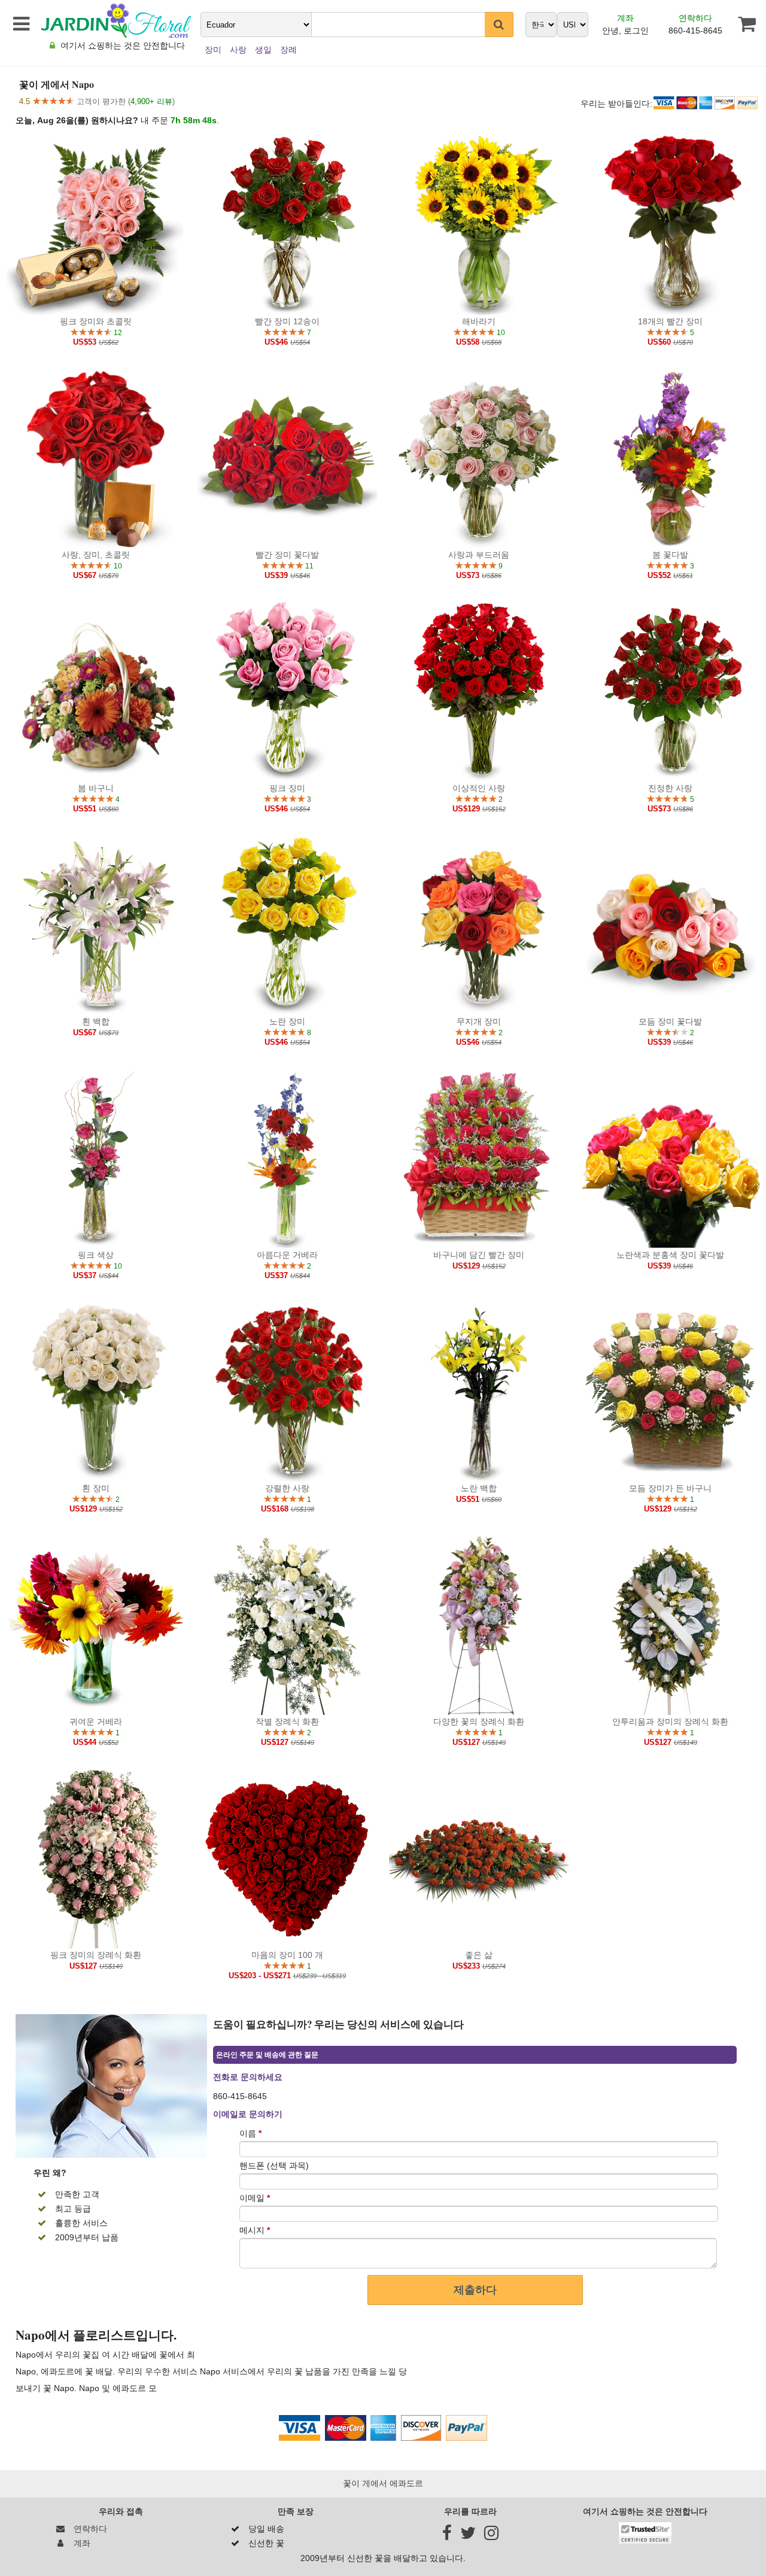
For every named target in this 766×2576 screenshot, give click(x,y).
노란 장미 (287, 1021)
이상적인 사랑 (479, 788)
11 (308, 566)
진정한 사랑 (670, 788)
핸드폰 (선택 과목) (274, 2166)
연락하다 (695, 18)
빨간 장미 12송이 (287, 321)
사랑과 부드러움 (479, 555)
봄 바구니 (96, 788)
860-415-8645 (695, 31)
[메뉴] (19, 24)
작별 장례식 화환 (287, 1722)
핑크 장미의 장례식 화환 (96, 1955)
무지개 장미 (479, 1021)
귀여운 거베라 (96, 1722)
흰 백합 (96, 1021)
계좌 (625, 18)
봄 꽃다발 (670, 555)
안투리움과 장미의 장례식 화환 (670, 1722)
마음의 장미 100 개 (287, 1955)
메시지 (255, 2230)
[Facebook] (447, 2536)
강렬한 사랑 (287, 1488)
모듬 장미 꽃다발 (670, 1021)
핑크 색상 (96, 1255)
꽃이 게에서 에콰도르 (383, 2483)
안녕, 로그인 (625, 31)
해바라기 (479, 321)
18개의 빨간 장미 (670, 321)
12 (117, 333)
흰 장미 (96, 1488)
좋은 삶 (479, 1955)
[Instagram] (491, 2536)
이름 (250, 2133)
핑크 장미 (287, 788)
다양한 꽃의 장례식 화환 (479, 1722)
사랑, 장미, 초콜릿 (96, 555)
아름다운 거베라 (287, 1255)
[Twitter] (468, 2536)
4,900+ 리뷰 (151, 101)
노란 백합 (479, 1488)
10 (500, 333)
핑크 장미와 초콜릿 (96, 321)
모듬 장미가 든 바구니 (670, 1488)
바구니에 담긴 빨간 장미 (479, 1255)
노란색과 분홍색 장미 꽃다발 (670, 1255)
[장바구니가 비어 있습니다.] (740, 24)
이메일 (255, 2198)
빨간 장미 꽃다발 (287, 555)
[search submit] (499, 25)
